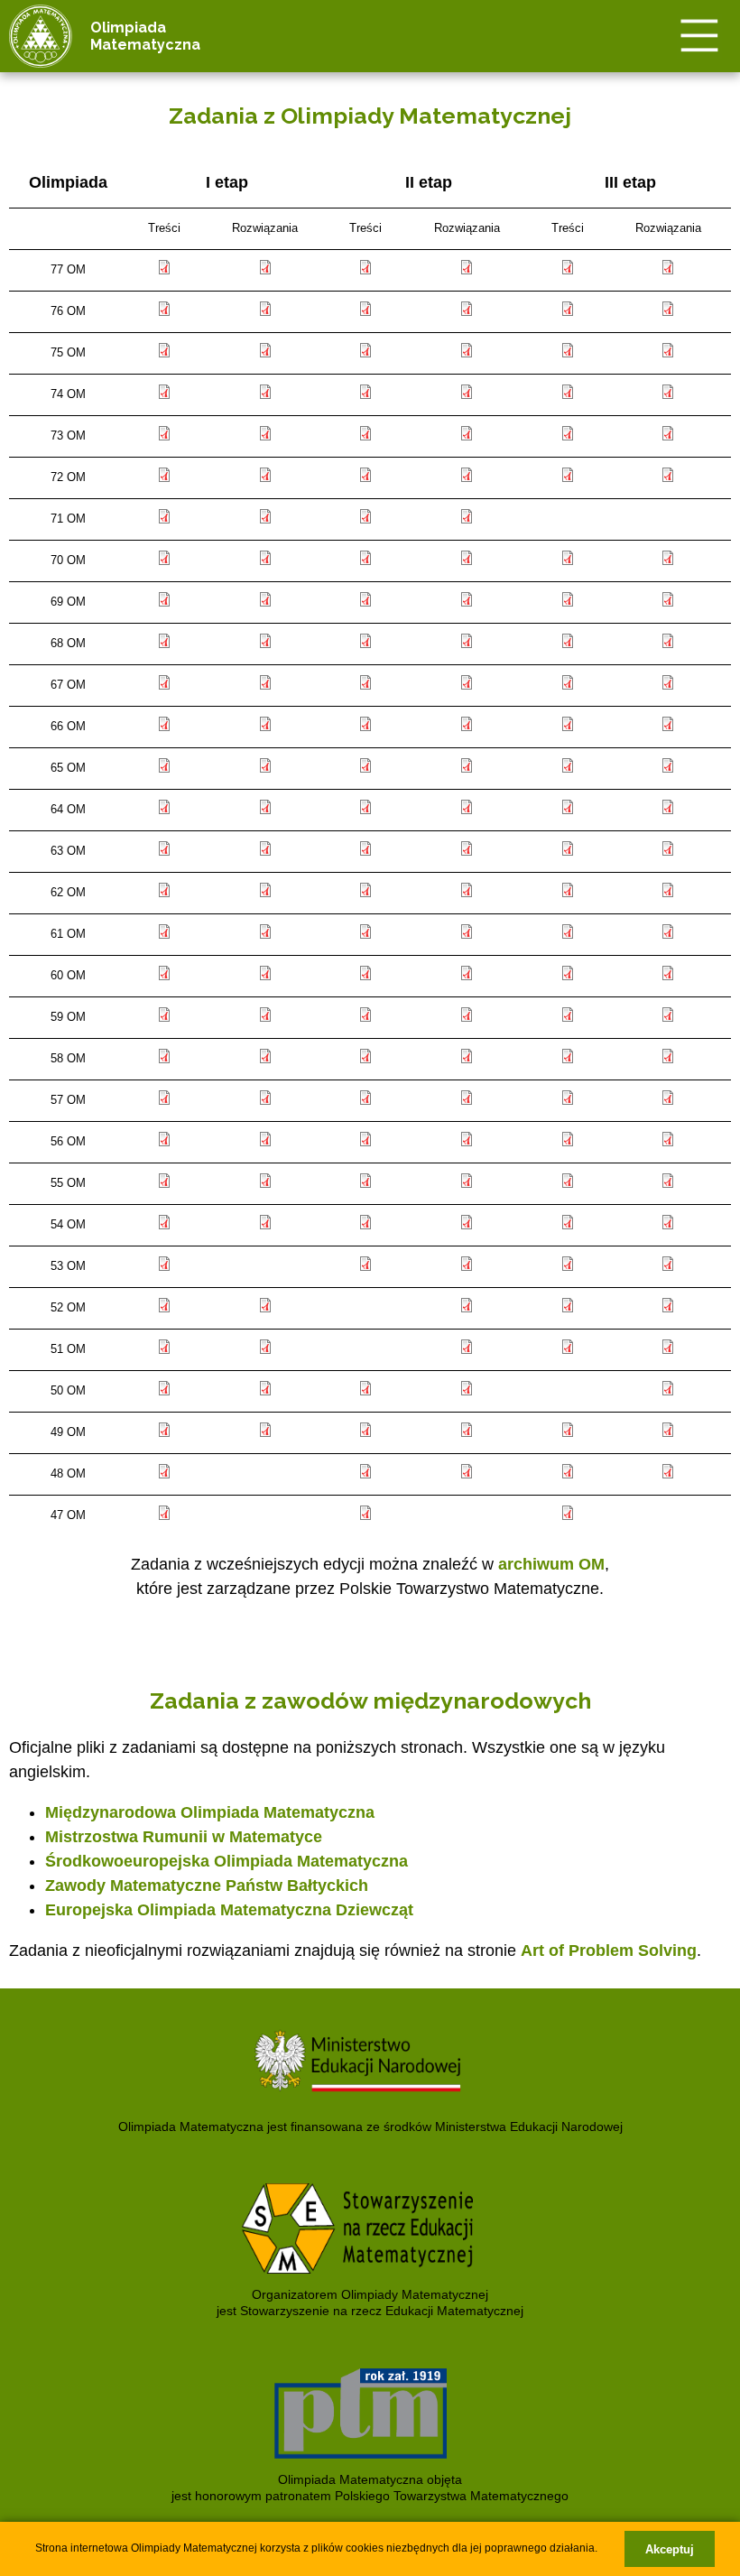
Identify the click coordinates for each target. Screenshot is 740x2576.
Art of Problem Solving (609, 1951)
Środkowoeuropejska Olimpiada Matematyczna (227, 1861)
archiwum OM (551, 1564)
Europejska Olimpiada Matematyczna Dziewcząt (229, 1910)
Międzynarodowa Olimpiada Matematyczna (210, 1812)
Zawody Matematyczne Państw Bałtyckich (207, 1886)
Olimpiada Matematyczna (145, 36)
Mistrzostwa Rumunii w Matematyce (184, 1837)
